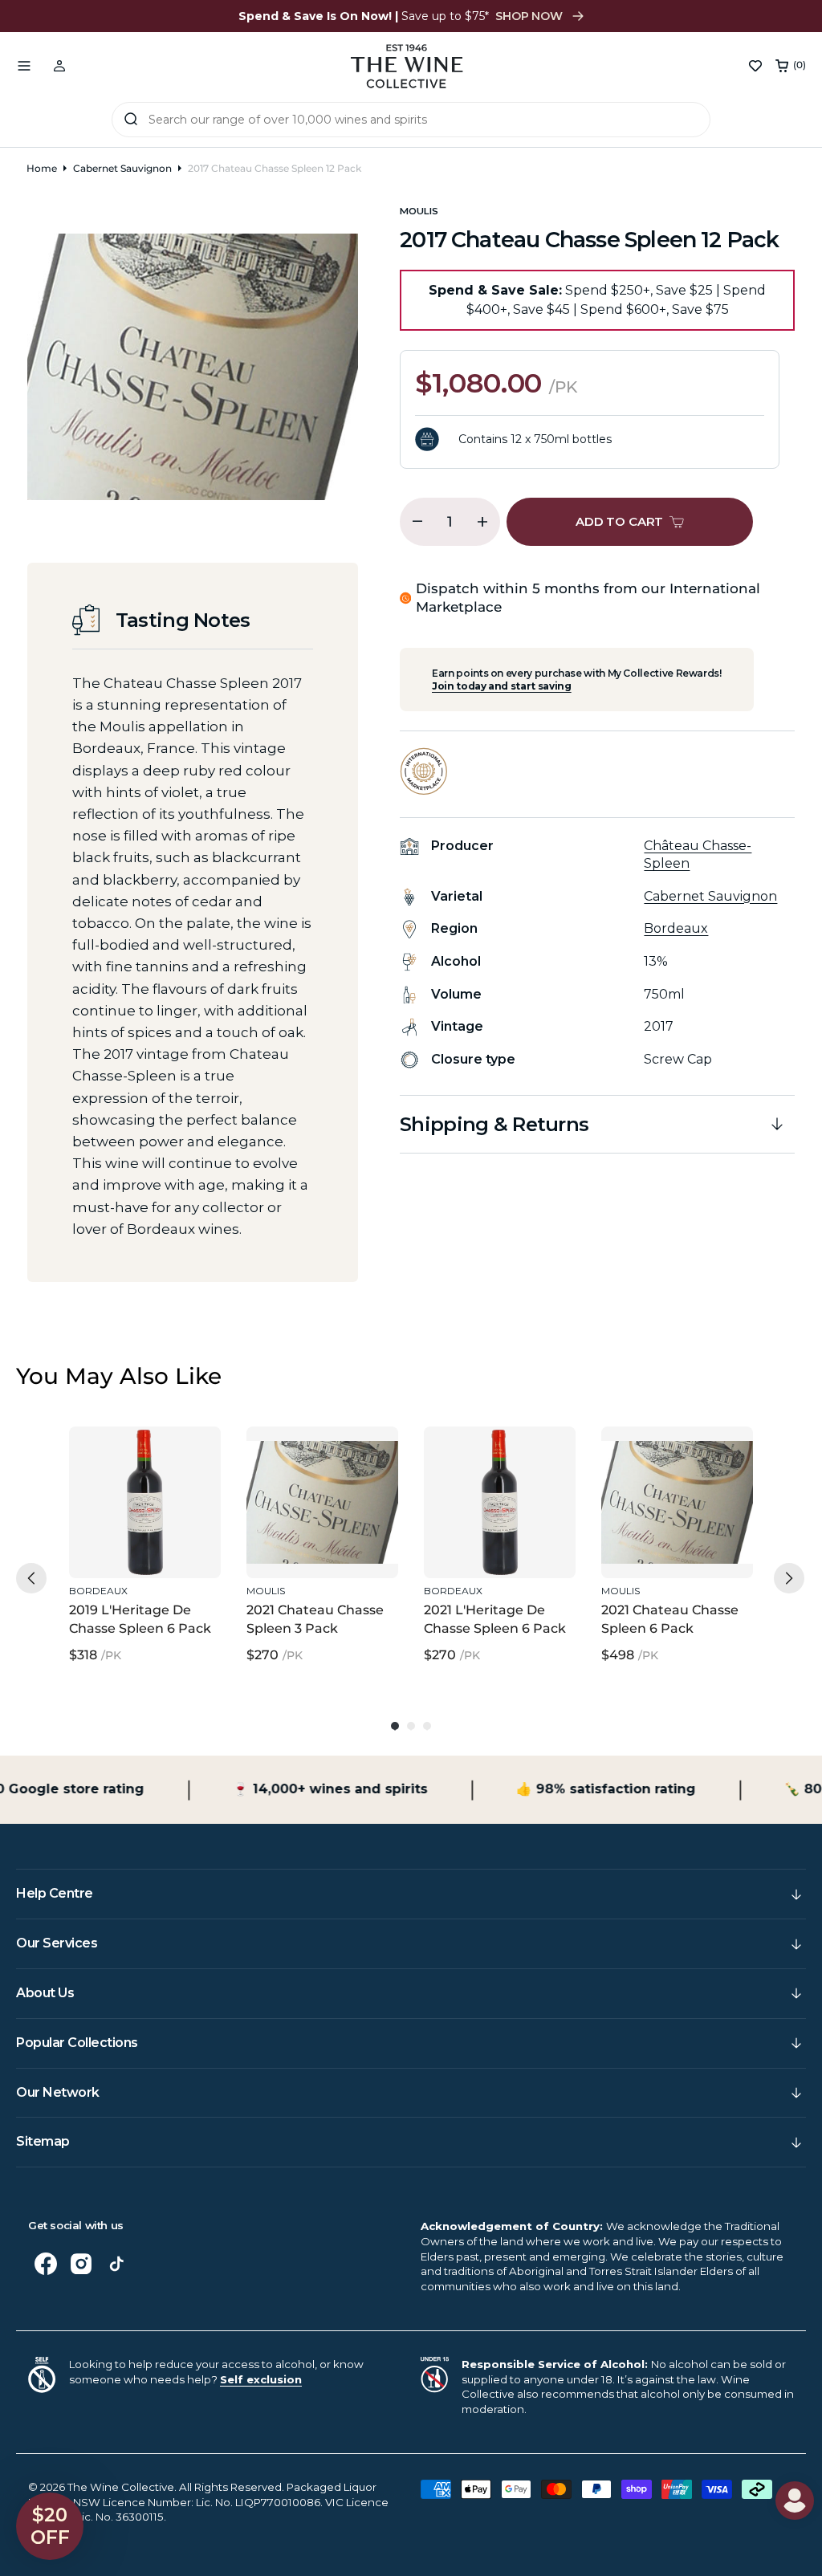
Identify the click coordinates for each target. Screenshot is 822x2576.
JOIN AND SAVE (568, 1433)
